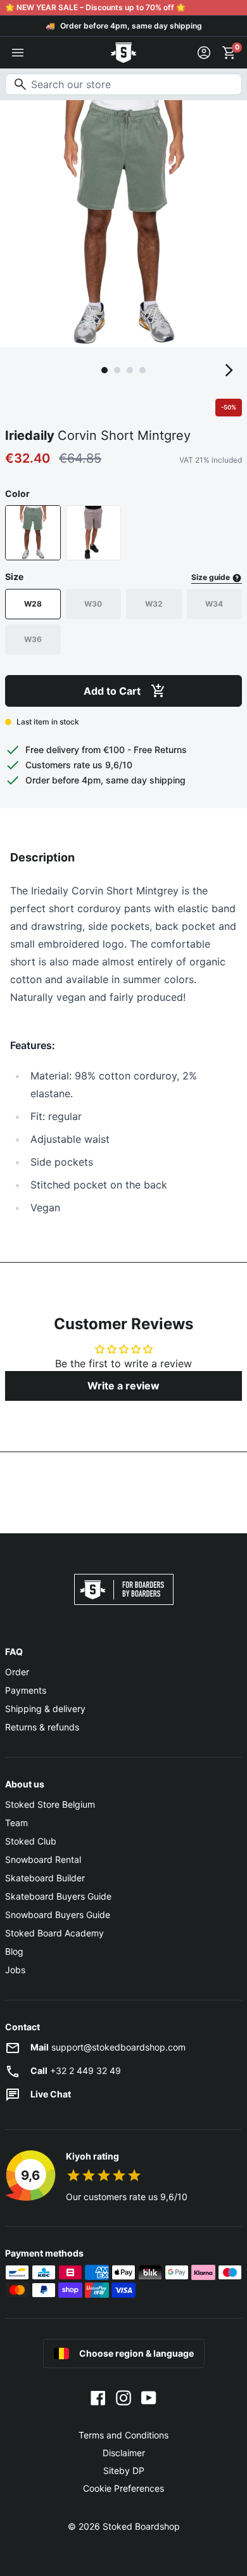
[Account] (204, 53)
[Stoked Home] (123, 53)
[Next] (229, 370)
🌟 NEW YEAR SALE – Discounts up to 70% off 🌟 (95, 7)
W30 (93, 604)
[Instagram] (123, 2397)
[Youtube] (149, 2397)
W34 (214, 604)
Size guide (212, 577)
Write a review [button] (123, 1386)
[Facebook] (98, 2397)
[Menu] (18, 53)
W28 (33, 604)
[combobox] (123, 84)
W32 (154, 604)
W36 (33, 639)
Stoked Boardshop (141, 2526)
